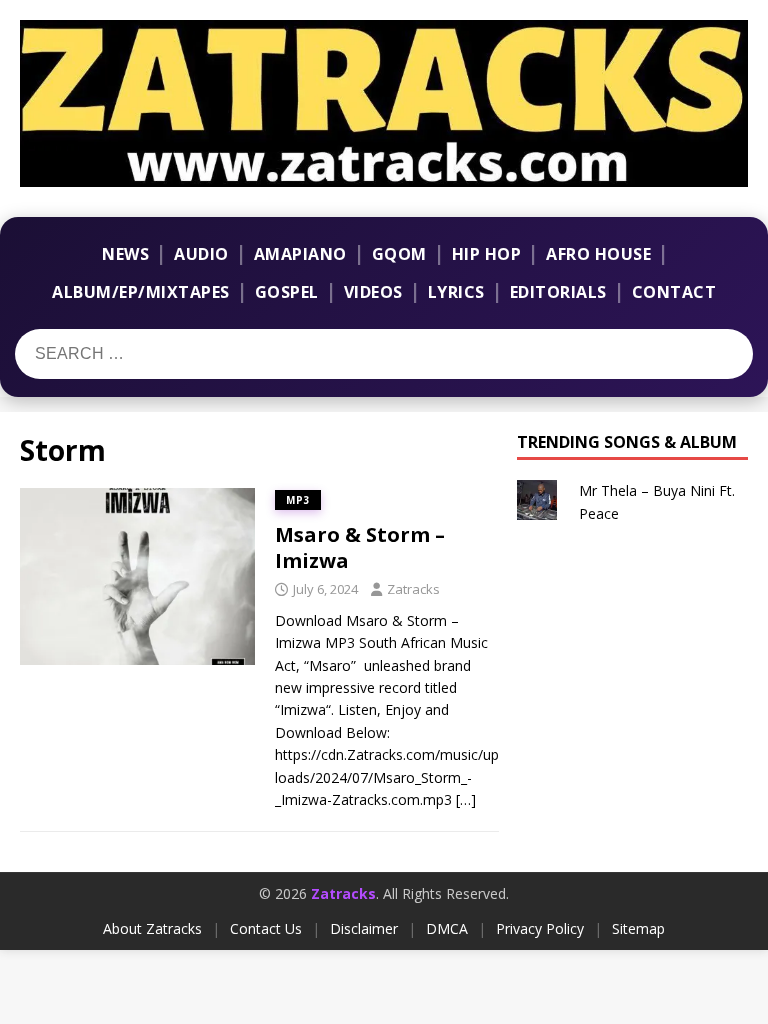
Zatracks (413, 589)
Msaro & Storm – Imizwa (360, 547)
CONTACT (674, 292)
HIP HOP (487, 254)
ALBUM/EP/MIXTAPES (141, 292)
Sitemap (638, 928)
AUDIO (201, 254)
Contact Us (266, 928)
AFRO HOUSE (598, 254)
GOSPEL (287, 292)
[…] (466, 799)
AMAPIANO (300, 254)
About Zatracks (152, 928)
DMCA (447, 928)
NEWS (125, 254)
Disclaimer (364, 928)
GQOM (399, 254)
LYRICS (456, 292)
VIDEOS (373, 292)
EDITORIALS (558, 292)
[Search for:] (138, 354)
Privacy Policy (540, 928)
